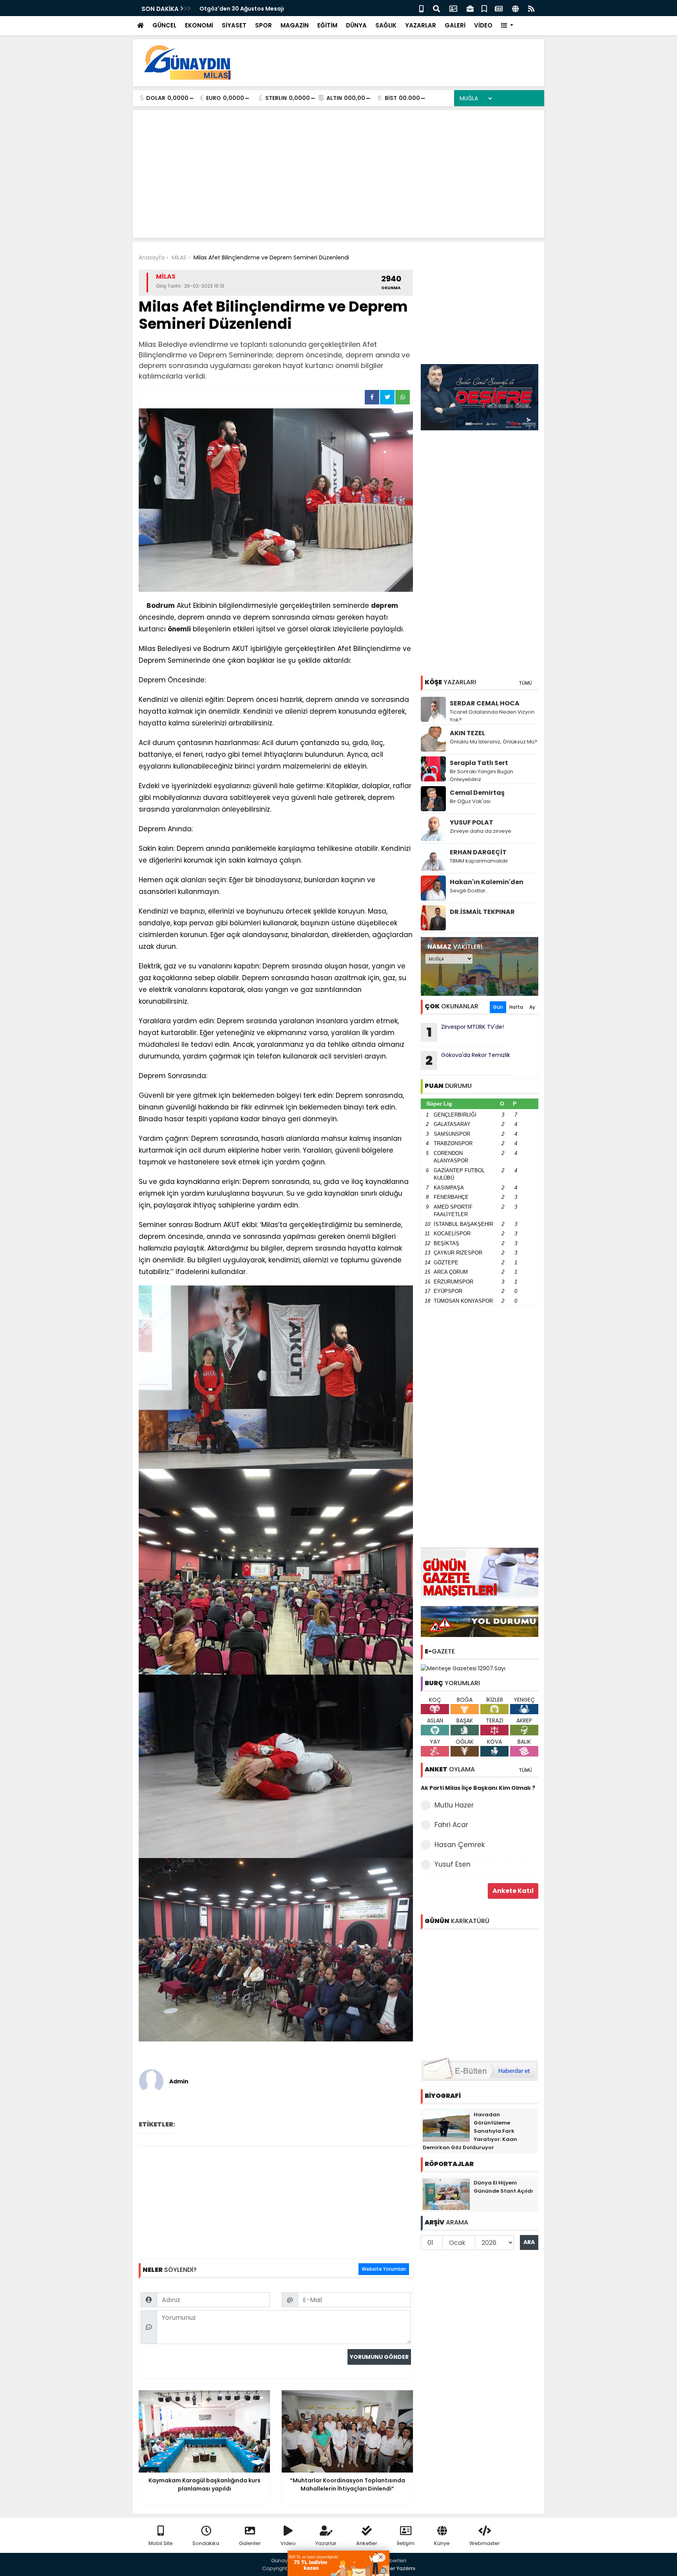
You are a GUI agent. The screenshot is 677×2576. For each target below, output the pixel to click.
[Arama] (436, 8)
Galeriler (250, 2543)
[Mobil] (421, 8)
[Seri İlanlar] (484, 8)
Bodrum (161, 605)
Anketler (367, 2543)
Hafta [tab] (516, 1007)
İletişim (406, 2543)
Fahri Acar (451, 1825)
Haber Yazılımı (397, 2568)
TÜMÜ (525, 683)
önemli (179, 629)
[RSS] (531, 8)
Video (288, 2543)
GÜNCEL (164, 25)
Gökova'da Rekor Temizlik (468, 1060)
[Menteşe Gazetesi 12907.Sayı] (463, 1668)
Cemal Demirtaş (477, 793)
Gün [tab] (498, 1007)
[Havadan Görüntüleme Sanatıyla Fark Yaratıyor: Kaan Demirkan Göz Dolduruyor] (446, 2125)
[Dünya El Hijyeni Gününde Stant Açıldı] (446, 2193)
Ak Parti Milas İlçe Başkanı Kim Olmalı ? (478, 1788)
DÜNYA (356, 25)
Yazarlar (326, 2543)
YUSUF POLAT (472, 822)
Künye (442, 2543)
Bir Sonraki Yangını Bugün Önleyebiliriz (482, 775)
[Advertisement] (396, 63)
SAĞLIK (386, 25)
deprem (385, 605)
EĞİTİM (327, 25)
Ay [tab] (532, 1007)
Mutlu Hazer (454, 1805)
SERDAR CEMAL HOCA (485, 703)
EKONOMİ (199, 25)
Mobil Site (161, 2543)
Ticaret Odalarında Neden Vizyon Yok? (492, 716)
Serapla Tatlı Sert (479, 763)
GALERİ (455, 25)
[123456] (480, 1992)
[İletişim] (453, 8)
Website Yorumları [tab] (384, 2269)
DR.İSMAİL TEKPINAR (482, 912)
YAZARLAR (421, 25)
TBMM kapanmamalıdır (479, 861)
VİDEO (483, 25)
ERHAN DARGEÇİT (478, 852)
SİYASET (234, 25)
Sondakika (206, 2543)
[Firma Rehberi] (470, 8)
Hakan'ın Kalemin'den (487, 882)
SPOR (263, 25)
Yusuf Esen (453, 1864)
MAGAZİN (295, 25)
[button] (507, 26)
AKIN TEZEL (467, 733)
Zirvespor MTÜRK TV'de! (465, 1032)
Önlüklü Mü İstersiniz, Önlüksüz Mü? (494, 742)
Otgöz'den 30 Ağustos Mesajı (242, 9)
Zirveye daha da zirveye (481, 831)
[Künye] (515, 8)
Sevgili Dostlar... (469, 891)
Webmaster (485, 2543)
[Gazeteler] (499, 8)
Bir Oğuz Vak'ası (470, 801)
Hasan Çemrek (460, 1845)
